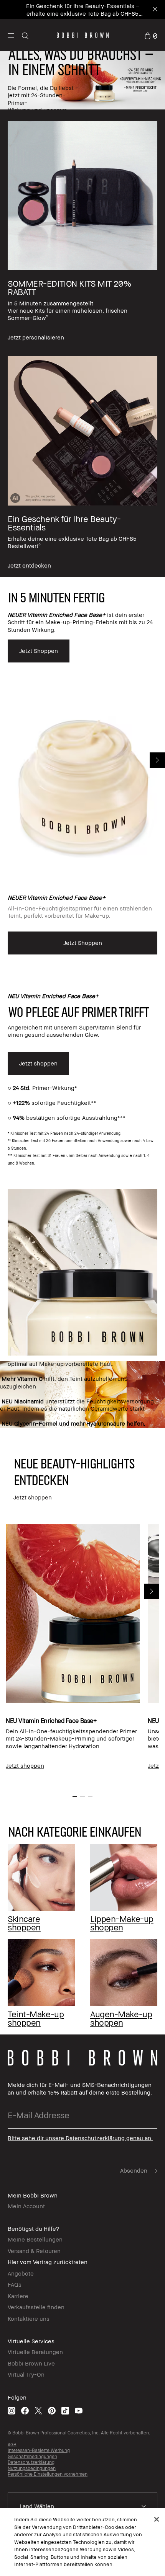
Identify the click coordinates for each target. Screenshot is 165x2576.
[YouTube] (79, 2410)
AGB (12, 2445)
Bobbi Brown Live (31, 2363)
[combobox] (82, 2506)
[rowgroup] (82, 343)
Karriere (18, 2296)
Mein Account (26, 2206)
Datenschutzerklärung (31, 2462)
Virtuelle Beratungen (35, 2352)
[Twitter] (38, 2410)
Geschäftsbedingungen (32, 2456)
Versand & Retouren (34, 2251)
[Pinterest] (52, 2410)
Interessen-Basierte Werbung (39, 2450)
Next (157, 760)
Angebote (21, 2273)
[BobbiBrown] (83, 35)
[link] (151, 35)
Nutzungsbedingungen (32, 2468)
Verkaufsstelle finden (36, 2307)
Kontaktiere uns (29, 2318)
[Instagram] (12, 2410)
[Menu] (11, 35)
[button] (11, 35)
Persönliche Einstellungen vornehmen (48, 2474)
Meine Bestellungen (35, 2239)
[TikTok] (65, 2410)
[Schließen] (157, 2519)
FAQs (15, 2284)
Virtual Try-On (26, 2374)
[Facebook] (25, 2410)
